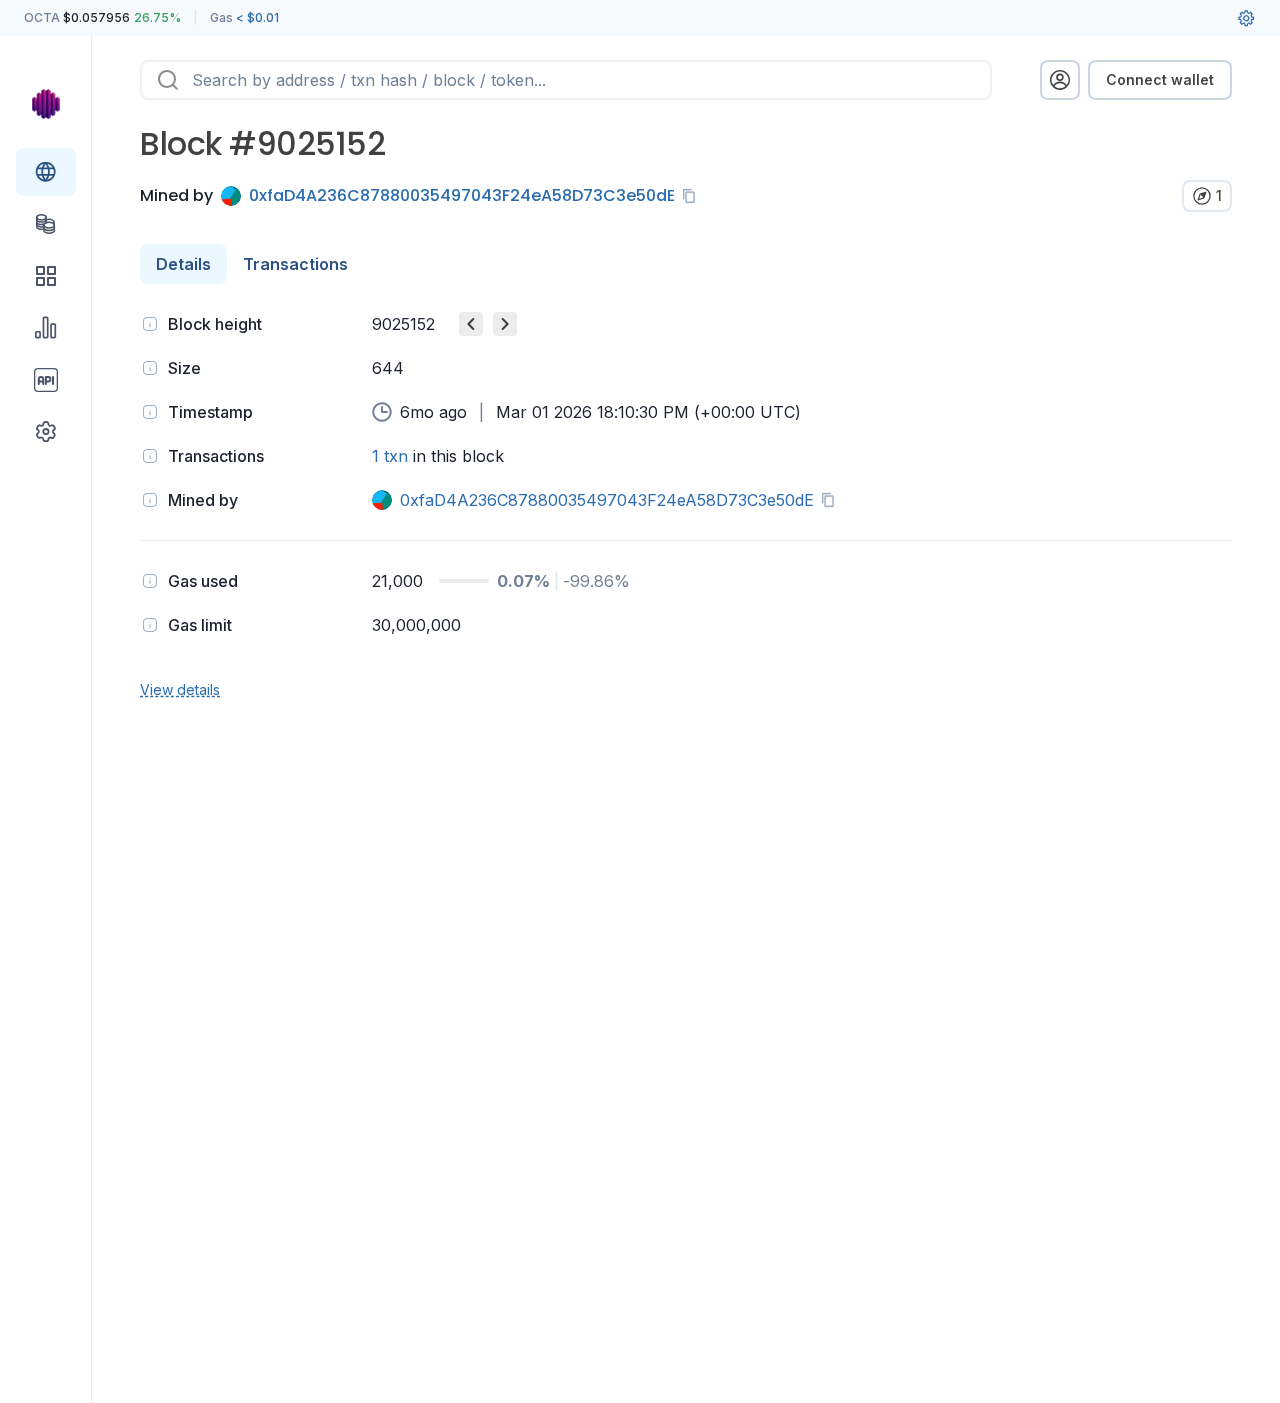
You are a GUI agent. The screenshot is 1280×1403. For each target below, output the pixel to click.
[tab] (183, 264)
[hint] (150, 324)
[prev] (471, 324)
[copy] (693, 196)
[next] (505, 324)
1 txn (390, 456)
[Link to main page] (46, 104)
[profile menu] (1060, 80)
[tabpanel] (686, 504)
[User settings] (1246, 18)
